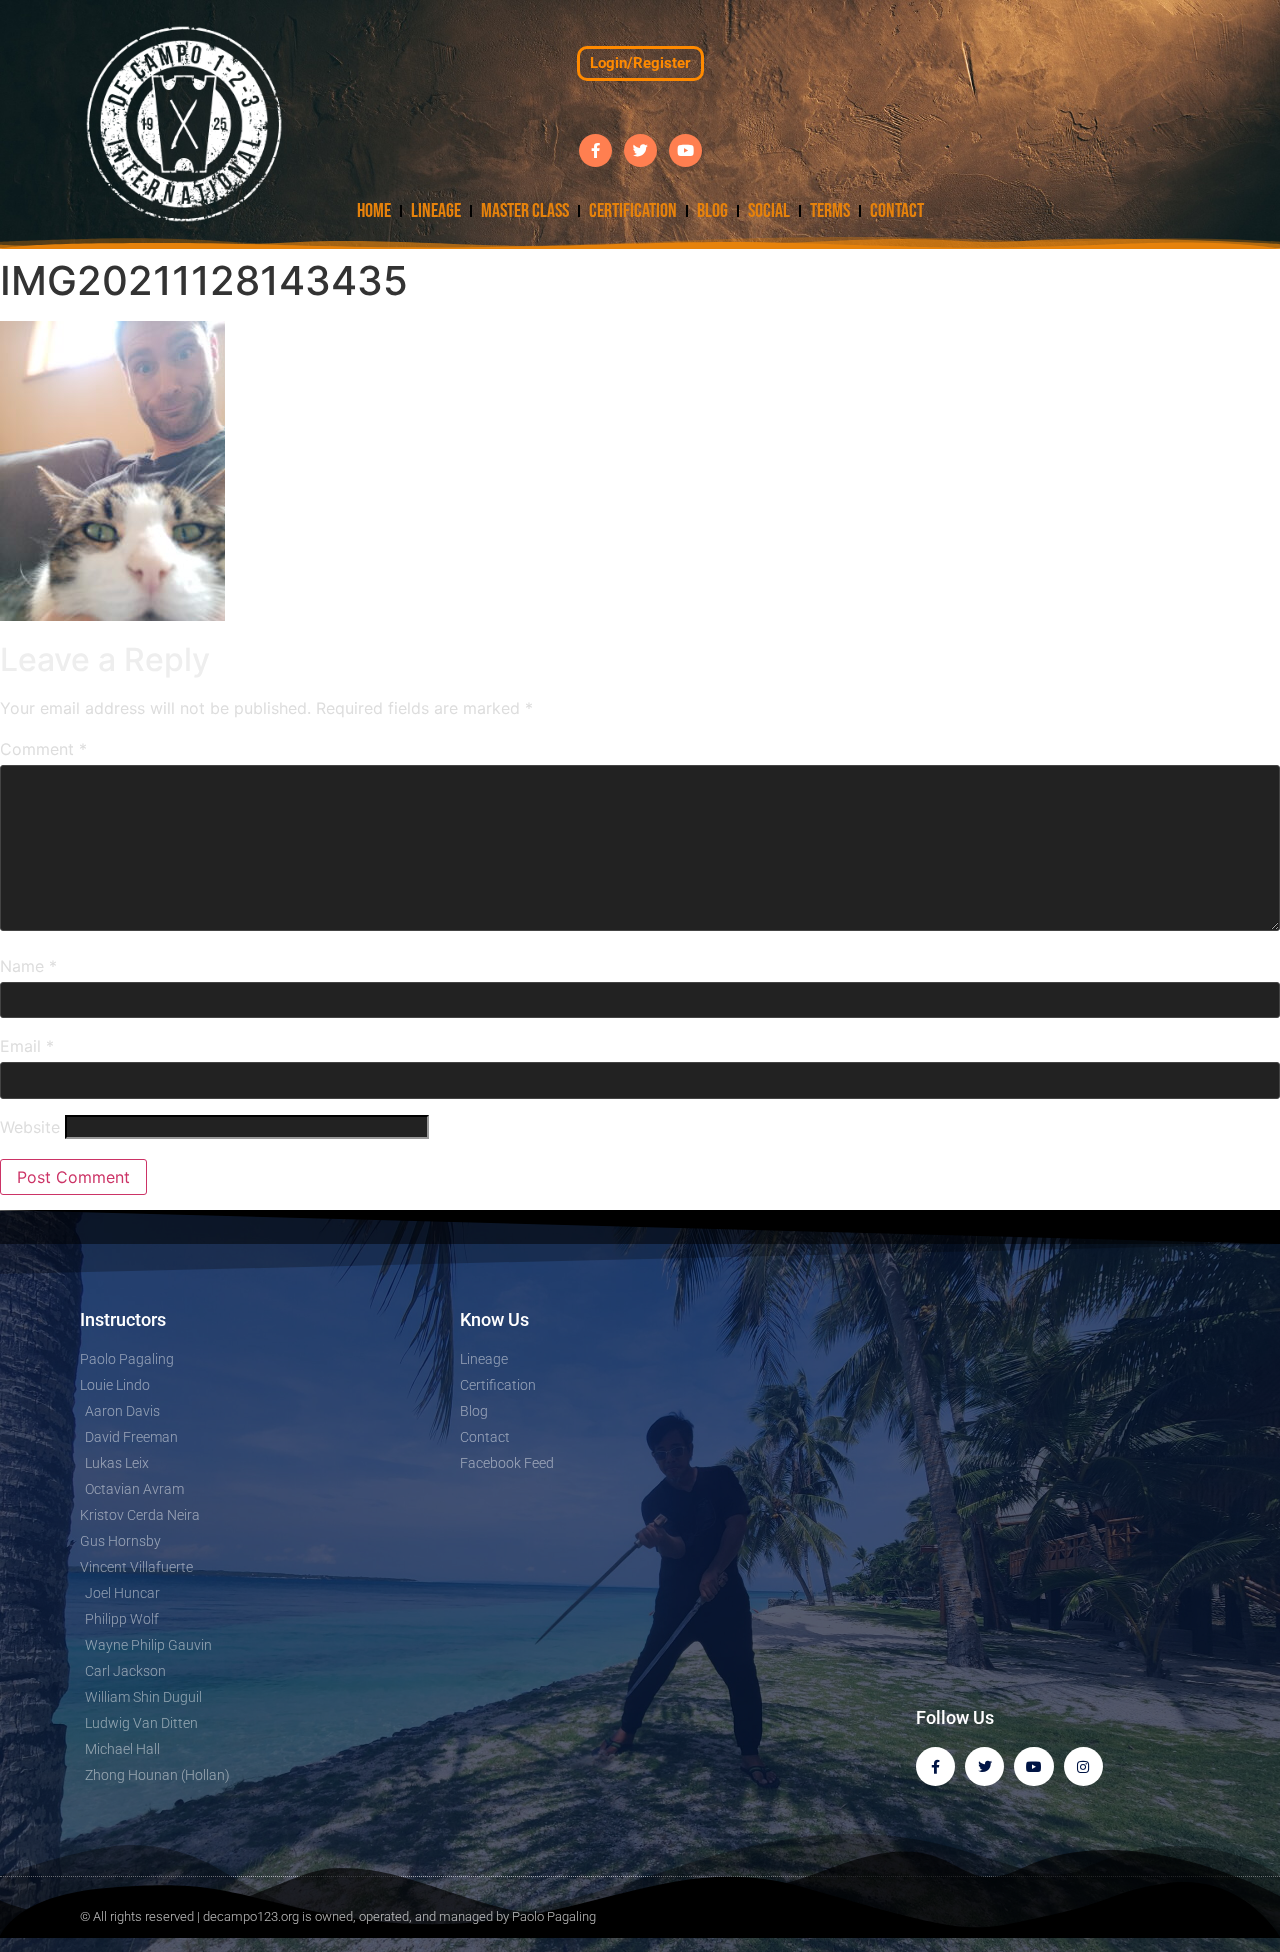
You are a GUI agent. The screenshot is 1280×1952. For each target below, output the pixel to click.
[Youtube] (685, 150)
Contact (897, 211)
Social (769, 211)
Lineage (436, 211)
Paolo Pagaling (554, 1916)
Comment (43, 749)
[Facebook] (935, 1766)
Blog (712, 211)
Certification (633, 211)
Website (30, 1127)
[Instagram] (1083, 1766)
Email (27, 1046)
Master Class (525, 211)
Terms (830, 211)
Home (374, 211)
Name (28, 966)
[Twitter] (640, 150)
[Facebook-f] (595, 150)
